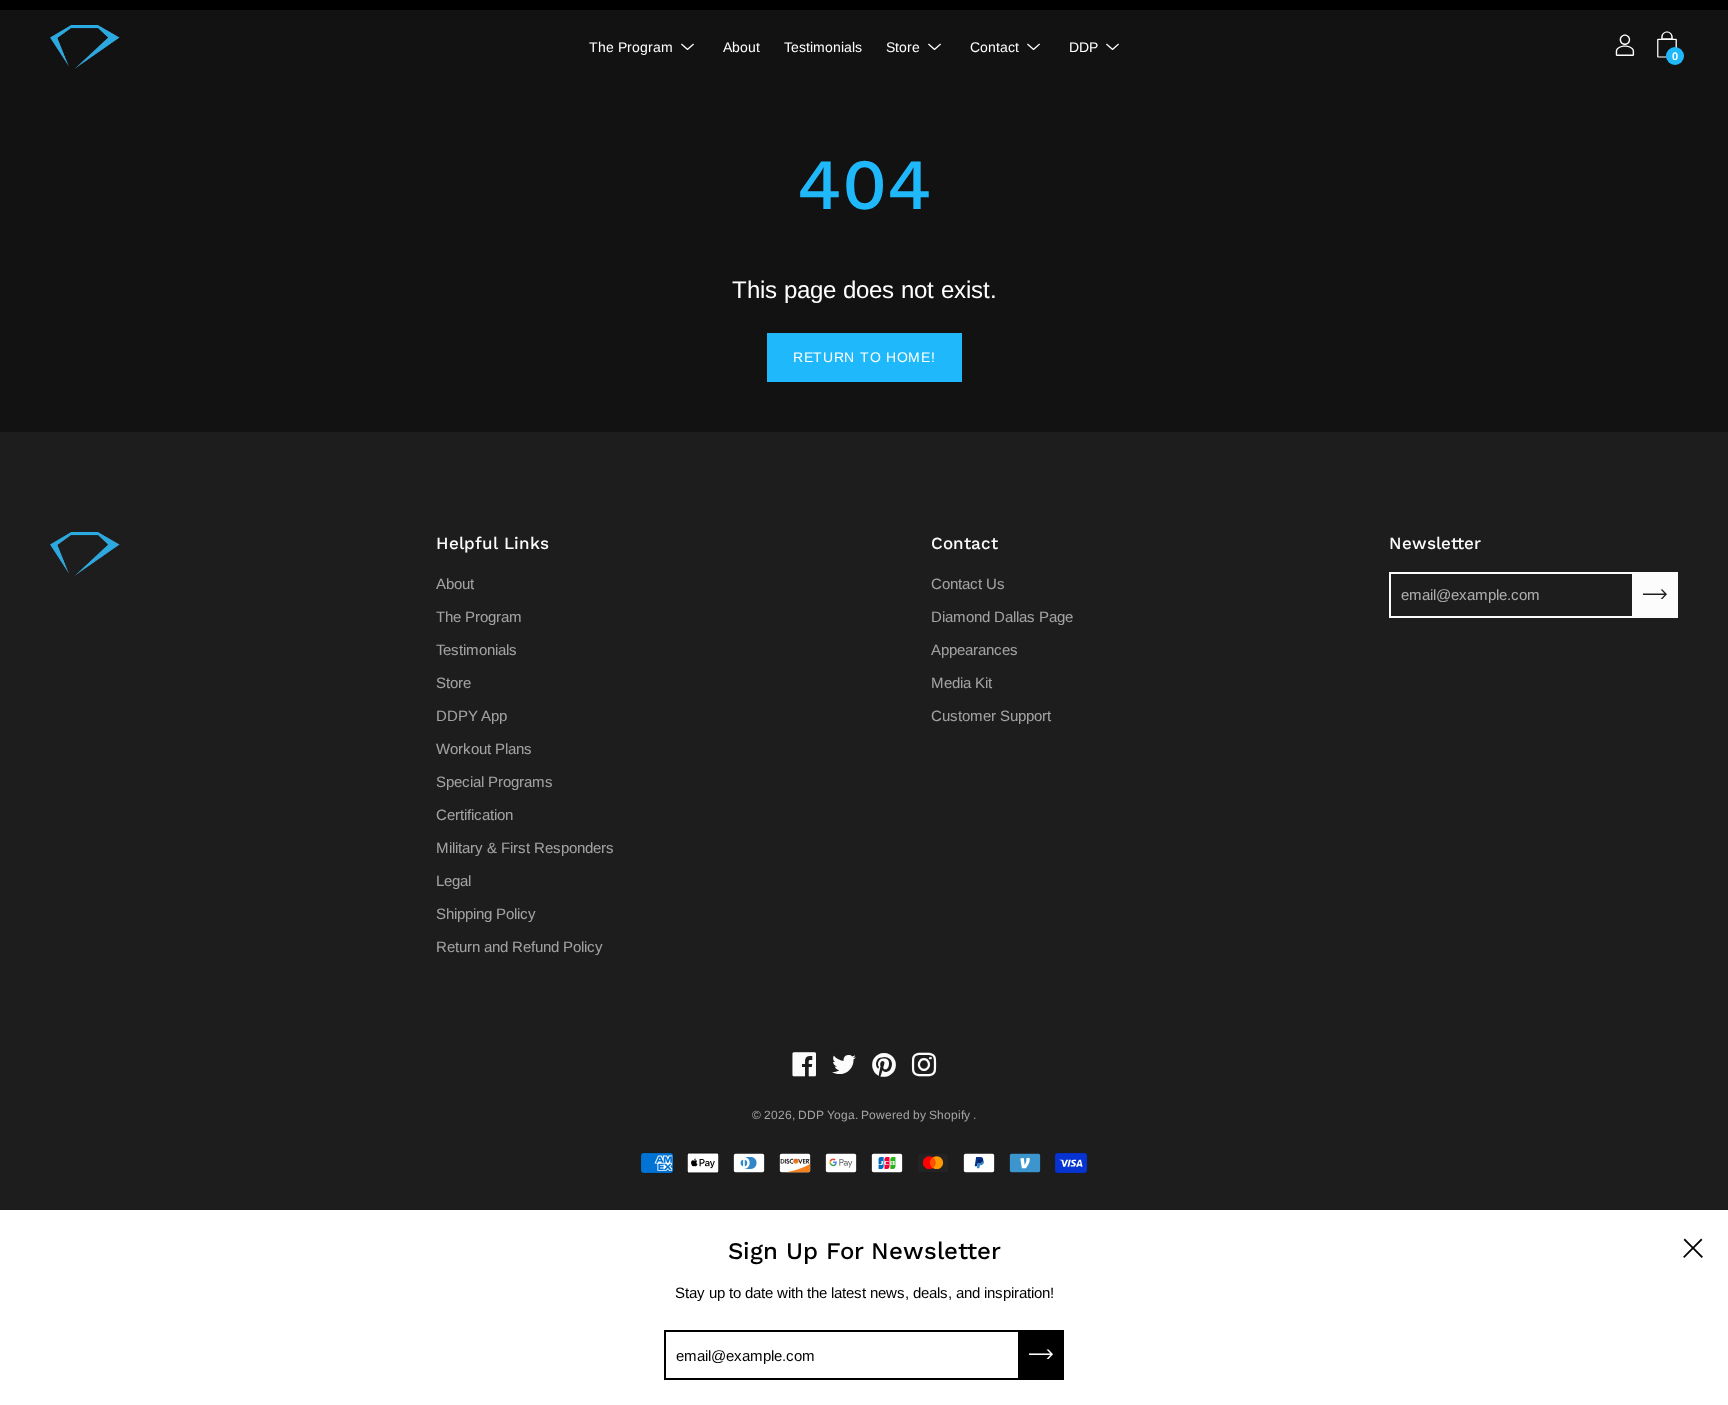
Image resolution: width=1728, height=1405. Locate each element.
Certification (474, 814)
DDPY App (471, 715)
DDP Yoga (826, 1115)
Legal (453, 880)
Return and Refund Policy (519, 946)
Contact (994, 47)
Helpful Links (492, 543)
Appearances (974, 649)
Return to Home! (864, 357)
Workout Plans (484, 748)
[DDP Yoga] (85, 47)
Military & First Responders (525, 847)
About (741, 47)
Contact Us (968, 583)
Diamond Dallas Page (1002, 616)
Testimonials (823, 47)
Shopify (949, 1115)
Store (903, 47)
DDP (1083, 47)
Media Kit (961, 682)
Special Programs (494, 781)
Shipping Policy (486, 913)
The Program (631, 47)
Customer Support (991, 715)
